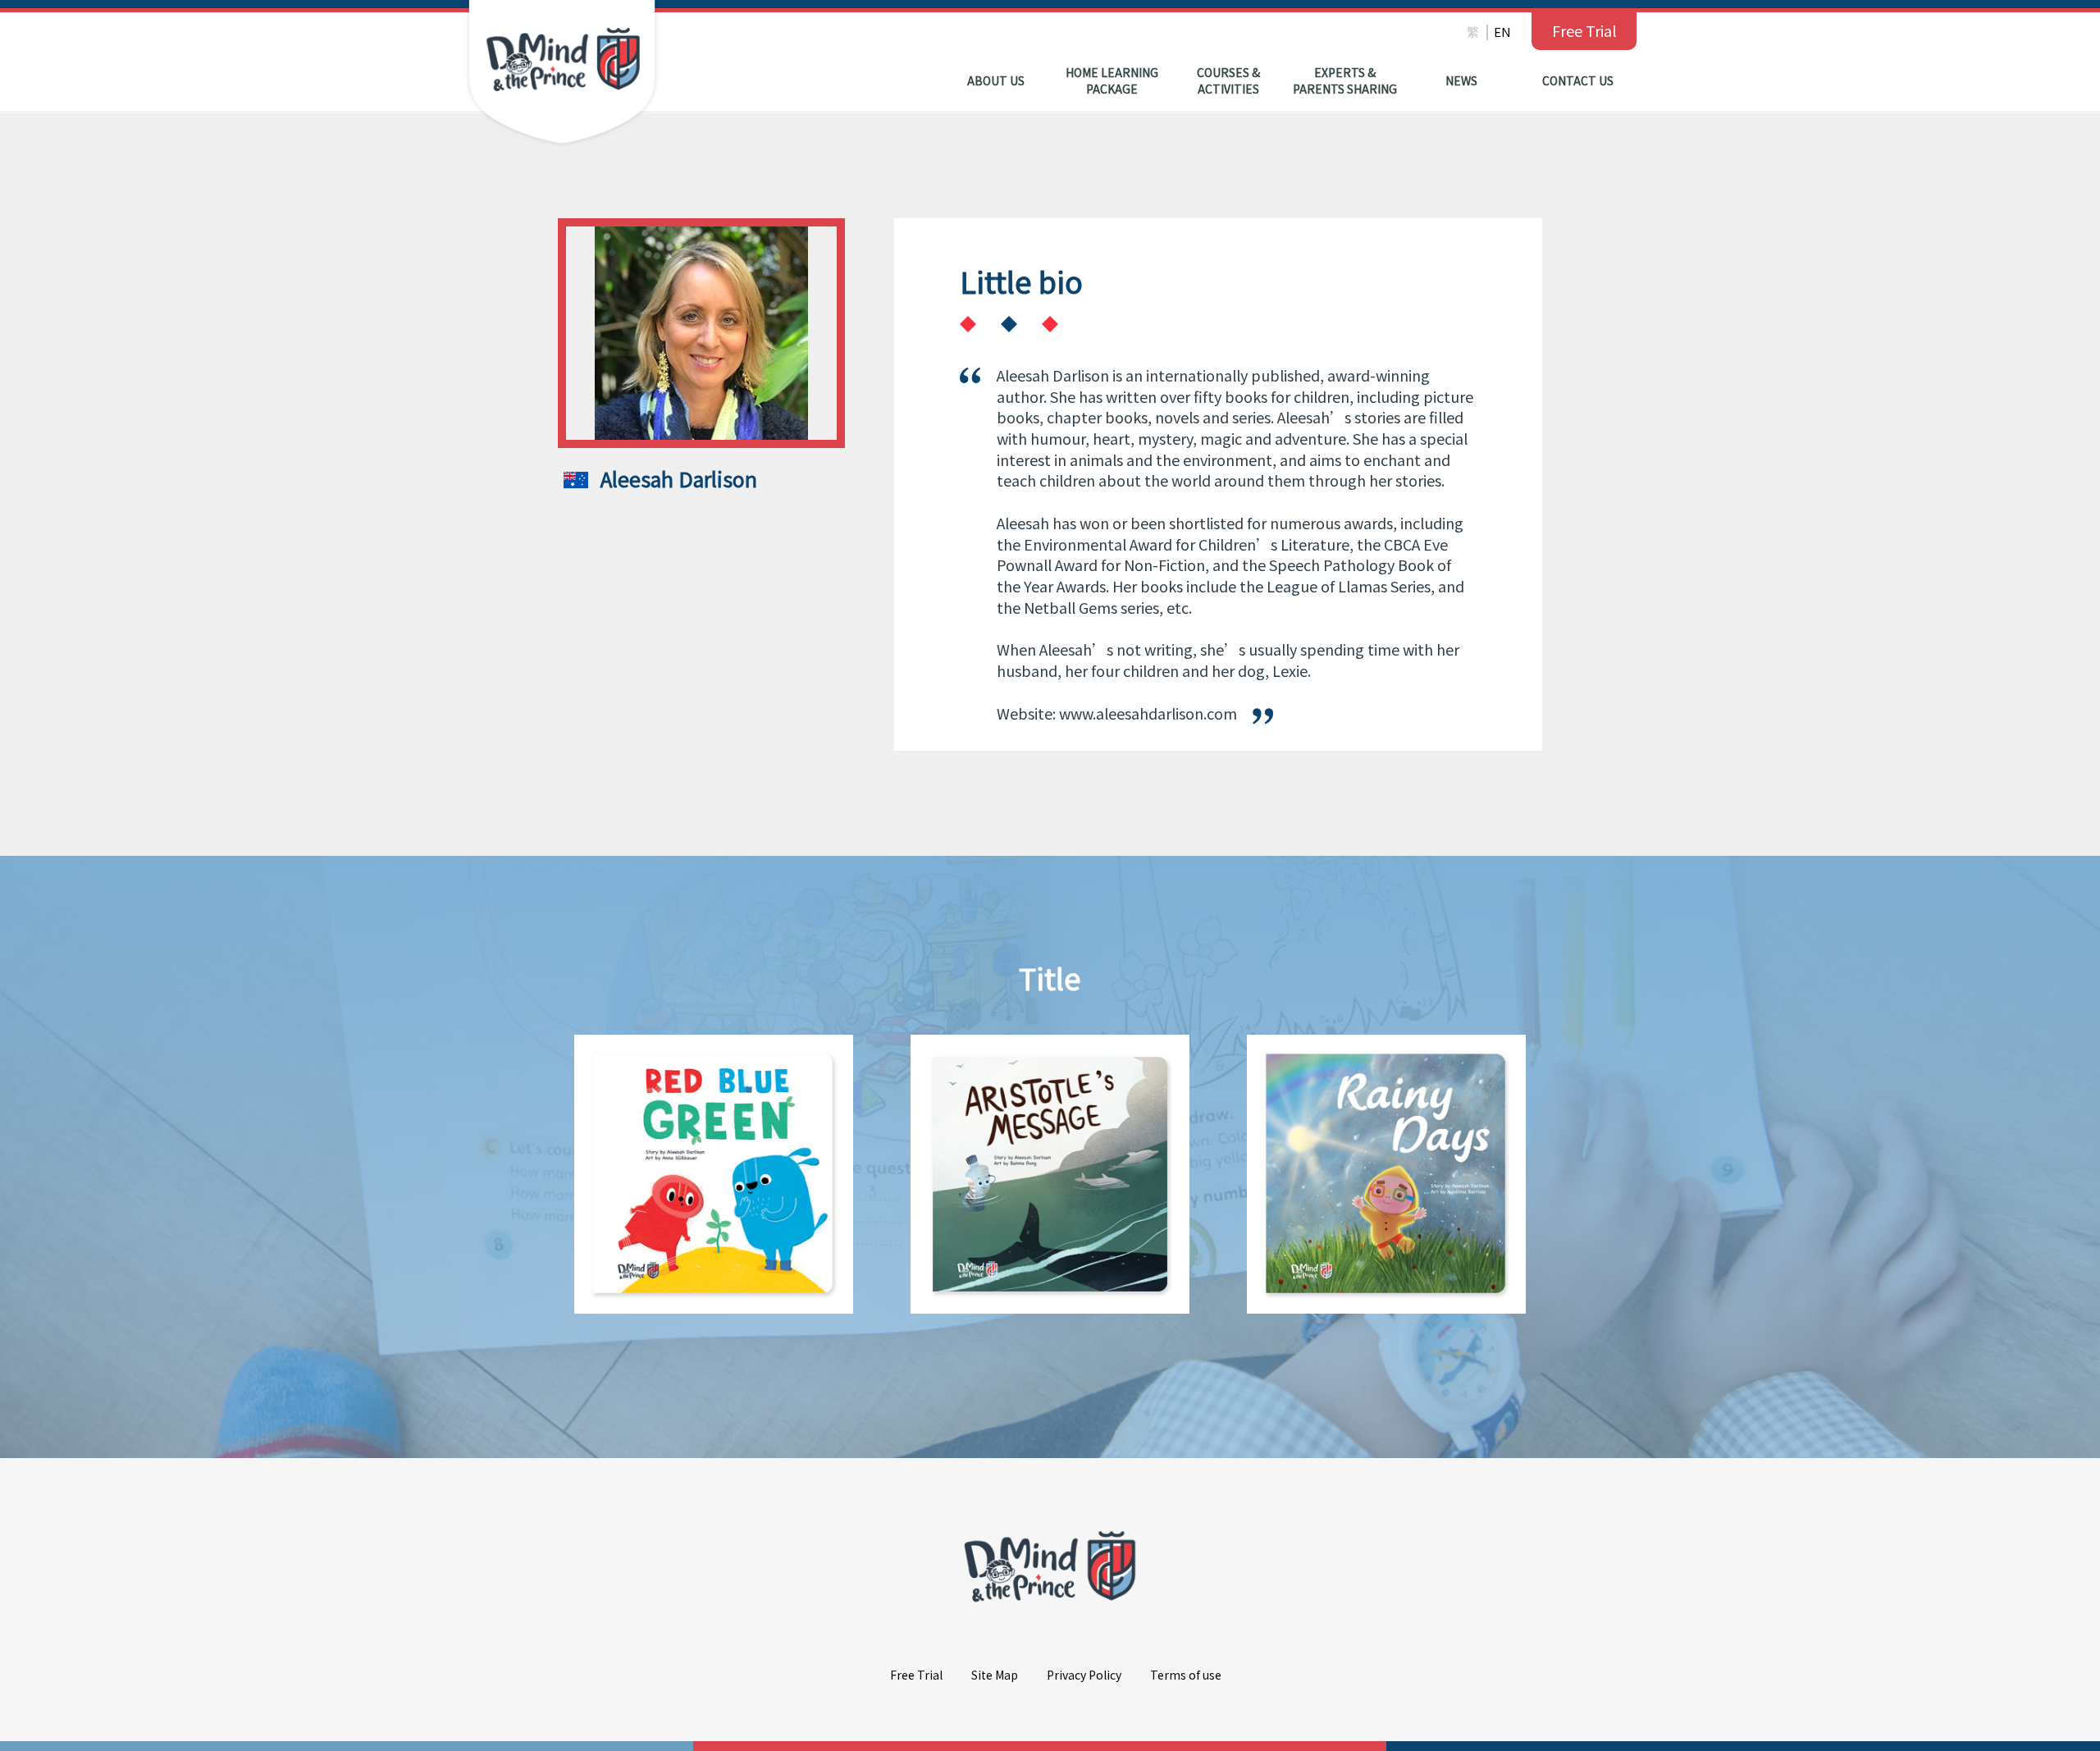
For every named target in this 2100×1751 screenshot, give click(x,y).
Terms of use (1186, 1675)
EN (1502, 32)
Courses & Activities (1228, 80)
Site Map (995, 1675)
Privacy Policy (1084, 1675)
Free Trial (1584, 30)
